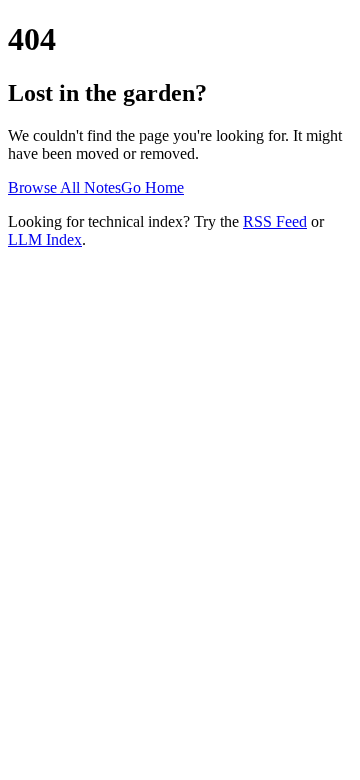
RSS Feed (275, 221)
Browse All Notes (64, 187)
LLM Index (45, 239)
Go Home (152, 187)
